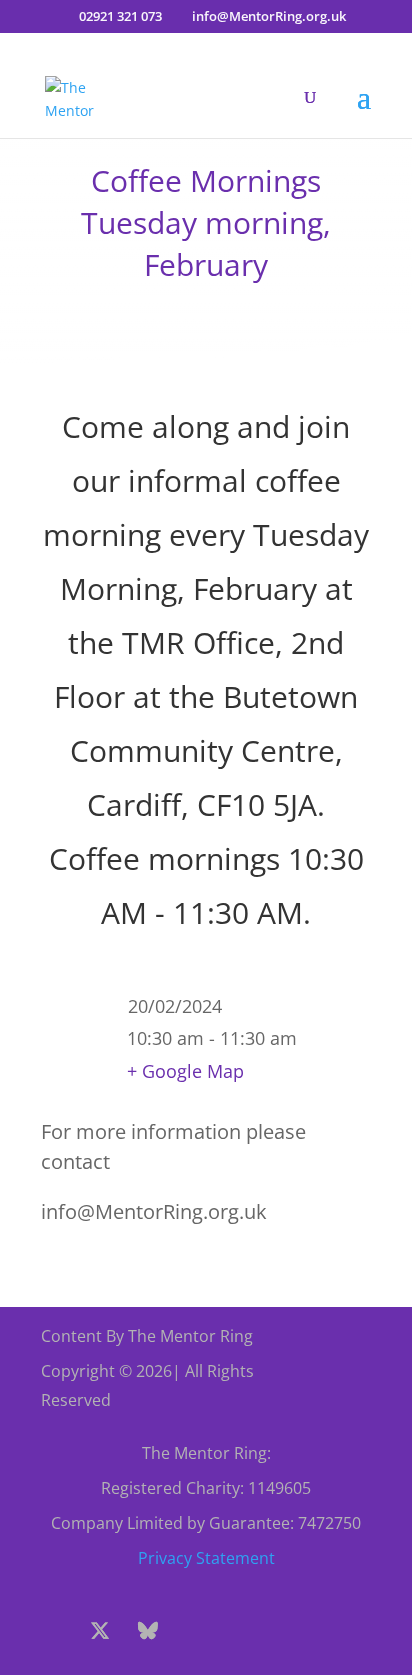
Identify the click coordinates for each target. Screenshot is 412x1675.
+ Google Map (185, 1071)
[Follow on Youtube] (244, 1631)
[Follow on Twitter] (100, 1631)
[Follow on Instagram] (196, 1631)
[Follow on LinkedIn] (292, 1631)
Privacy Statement (206, 1558)
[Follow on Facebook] (52, 1631)
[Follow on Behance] (148, 1631)
